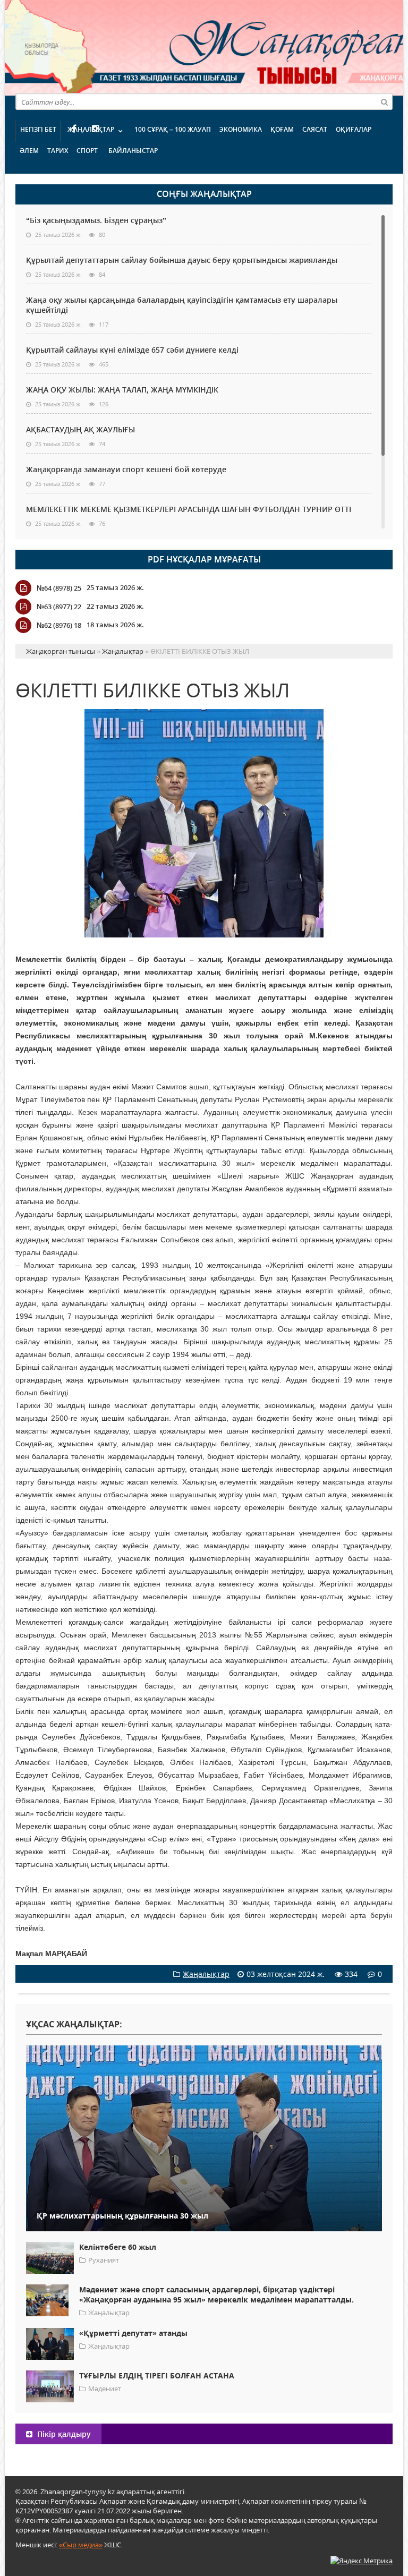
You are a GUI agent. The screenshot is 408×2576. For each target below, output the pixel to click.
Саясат (315, 129)
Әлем (29, 151)
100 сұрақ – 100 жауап (173, 129)
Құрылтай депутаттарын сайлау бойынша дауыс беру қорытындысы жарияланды (182, 260)
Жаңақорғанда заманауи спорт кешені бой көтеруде (126, 469)
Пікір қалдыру (63, 2434)
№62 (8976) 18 (59, 625)
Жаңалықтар (91, 129)
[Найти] (384, 101)
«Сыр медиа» (81, 2545)
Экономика (241, 129)
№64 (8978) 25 (59, 588)
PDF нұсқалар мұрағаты (204, 559)
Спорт (87, 151)
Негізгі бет (38, 129)
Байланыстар (133, 151)
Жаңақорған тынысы (244, 46)
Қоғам (282, 129)
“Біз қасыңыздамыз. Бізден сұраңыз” (96, 220)
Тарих (58, 151)
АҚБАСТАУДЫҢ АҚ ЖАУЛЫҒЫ (80, 429)
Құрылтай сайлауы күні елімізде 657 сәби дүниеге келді (132, 350)
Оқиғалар (354, 129)
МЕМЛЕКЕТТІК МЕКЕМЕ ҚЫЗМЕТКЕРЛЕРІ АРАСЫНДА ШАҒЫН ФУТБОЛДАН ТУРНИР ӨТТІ (189, 509)
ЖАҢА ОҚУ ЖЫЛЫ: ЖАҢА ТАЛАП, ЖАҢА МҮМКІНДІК (122, 390)
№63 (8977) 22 (59, 607)
